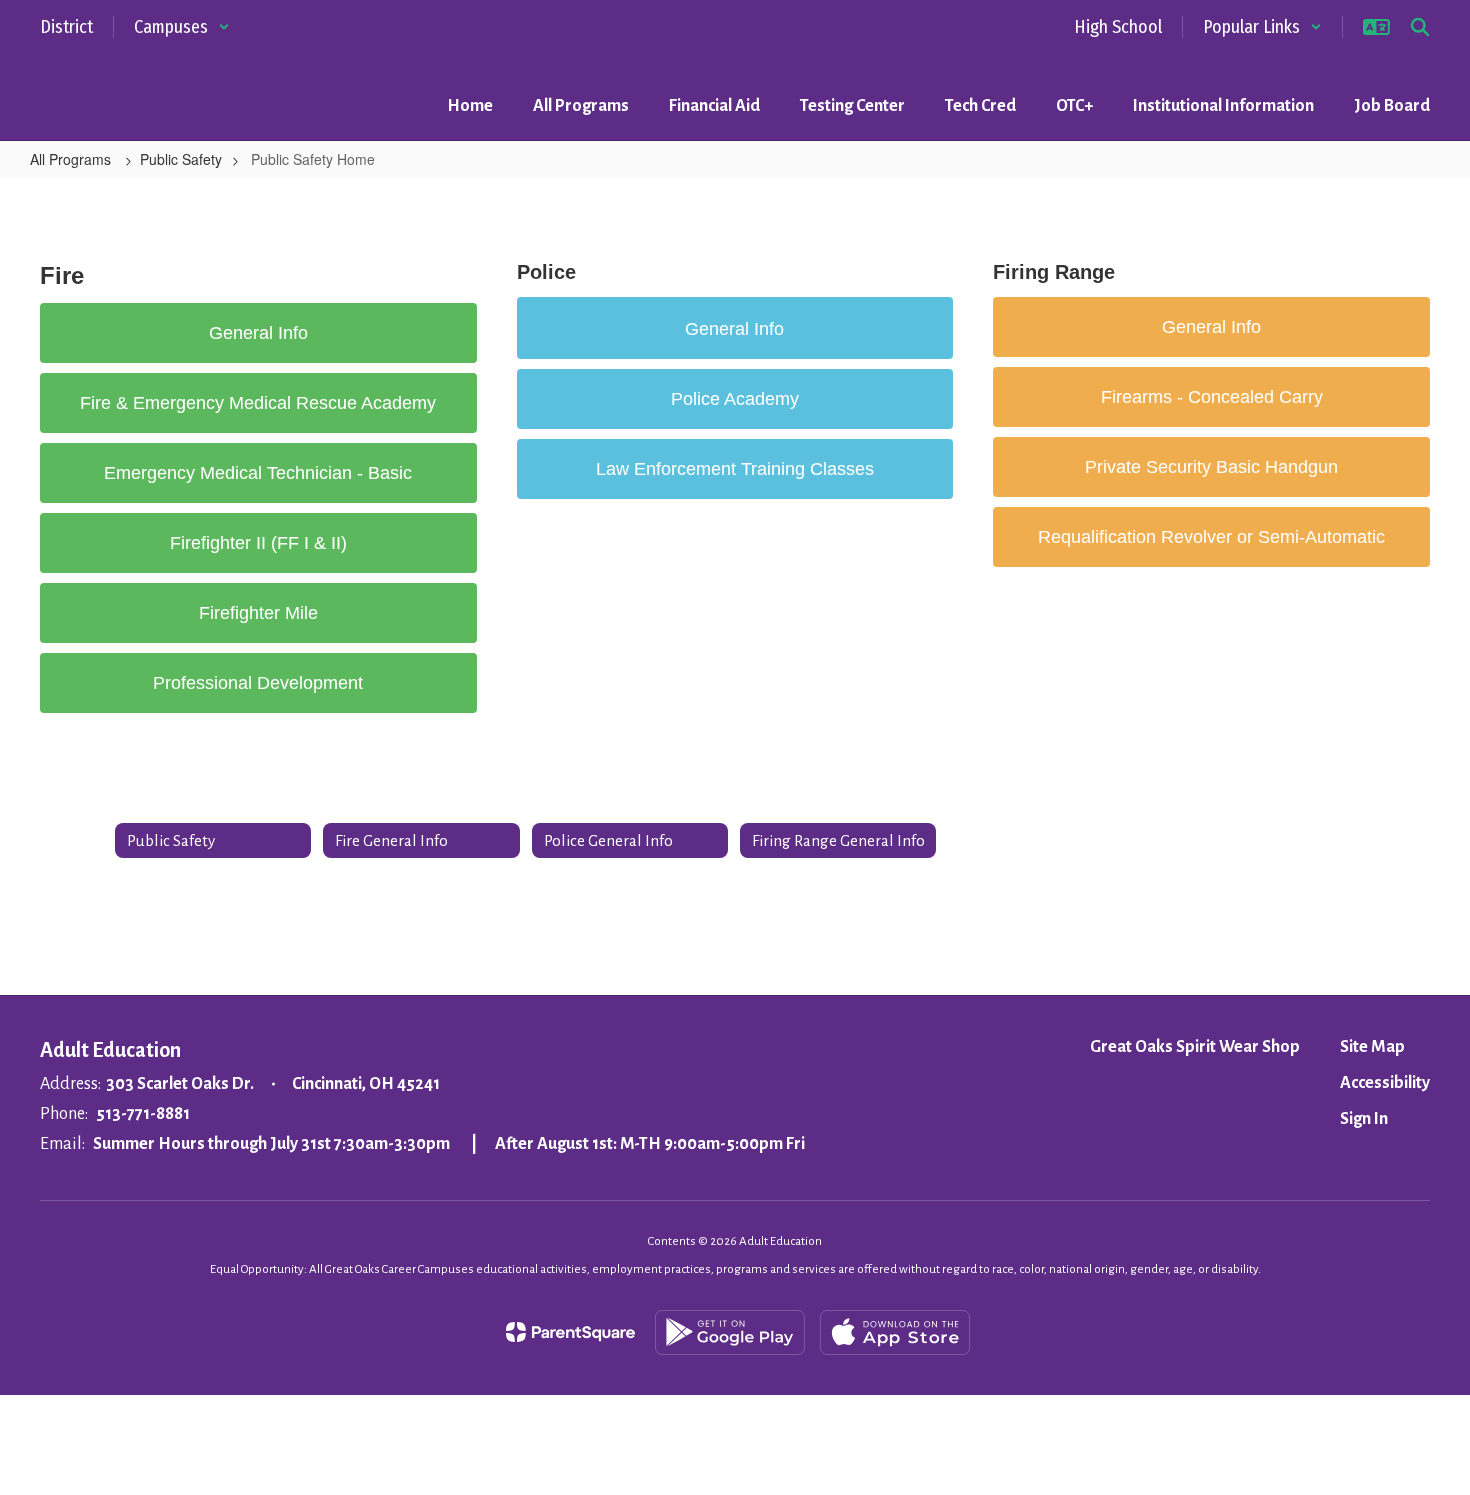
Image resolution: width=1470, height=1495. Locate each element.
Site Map (1372, 1047)
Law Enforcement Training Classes (735, 469)
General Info (258, 333)
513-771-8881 (143, 1114)
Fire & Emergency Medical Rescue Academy (258, 403)
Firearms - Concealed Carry (1212, 397)
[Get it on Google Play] (730, 1332)
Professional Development (258, 683)
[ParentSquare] (570, 1332)
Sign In (1364, 1119)
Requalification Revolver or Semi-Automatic (1211, 537)
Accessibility (1385, 1083)
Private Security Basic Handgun (1211, 467)
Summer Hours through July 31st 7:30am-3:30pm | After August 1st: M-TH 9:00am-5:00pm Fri (449, 1144)
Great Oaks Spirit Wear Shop (1195, 1047)
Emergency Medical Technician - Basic (258, 473)
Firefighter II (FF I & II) (258, 543)
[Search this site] (1420, 27)
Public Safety (181, 159)
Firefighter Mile (258, 613)
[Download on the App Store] (895, 1332)
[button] (182, 27)
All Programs (72, 159)
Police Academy (735, 399)
